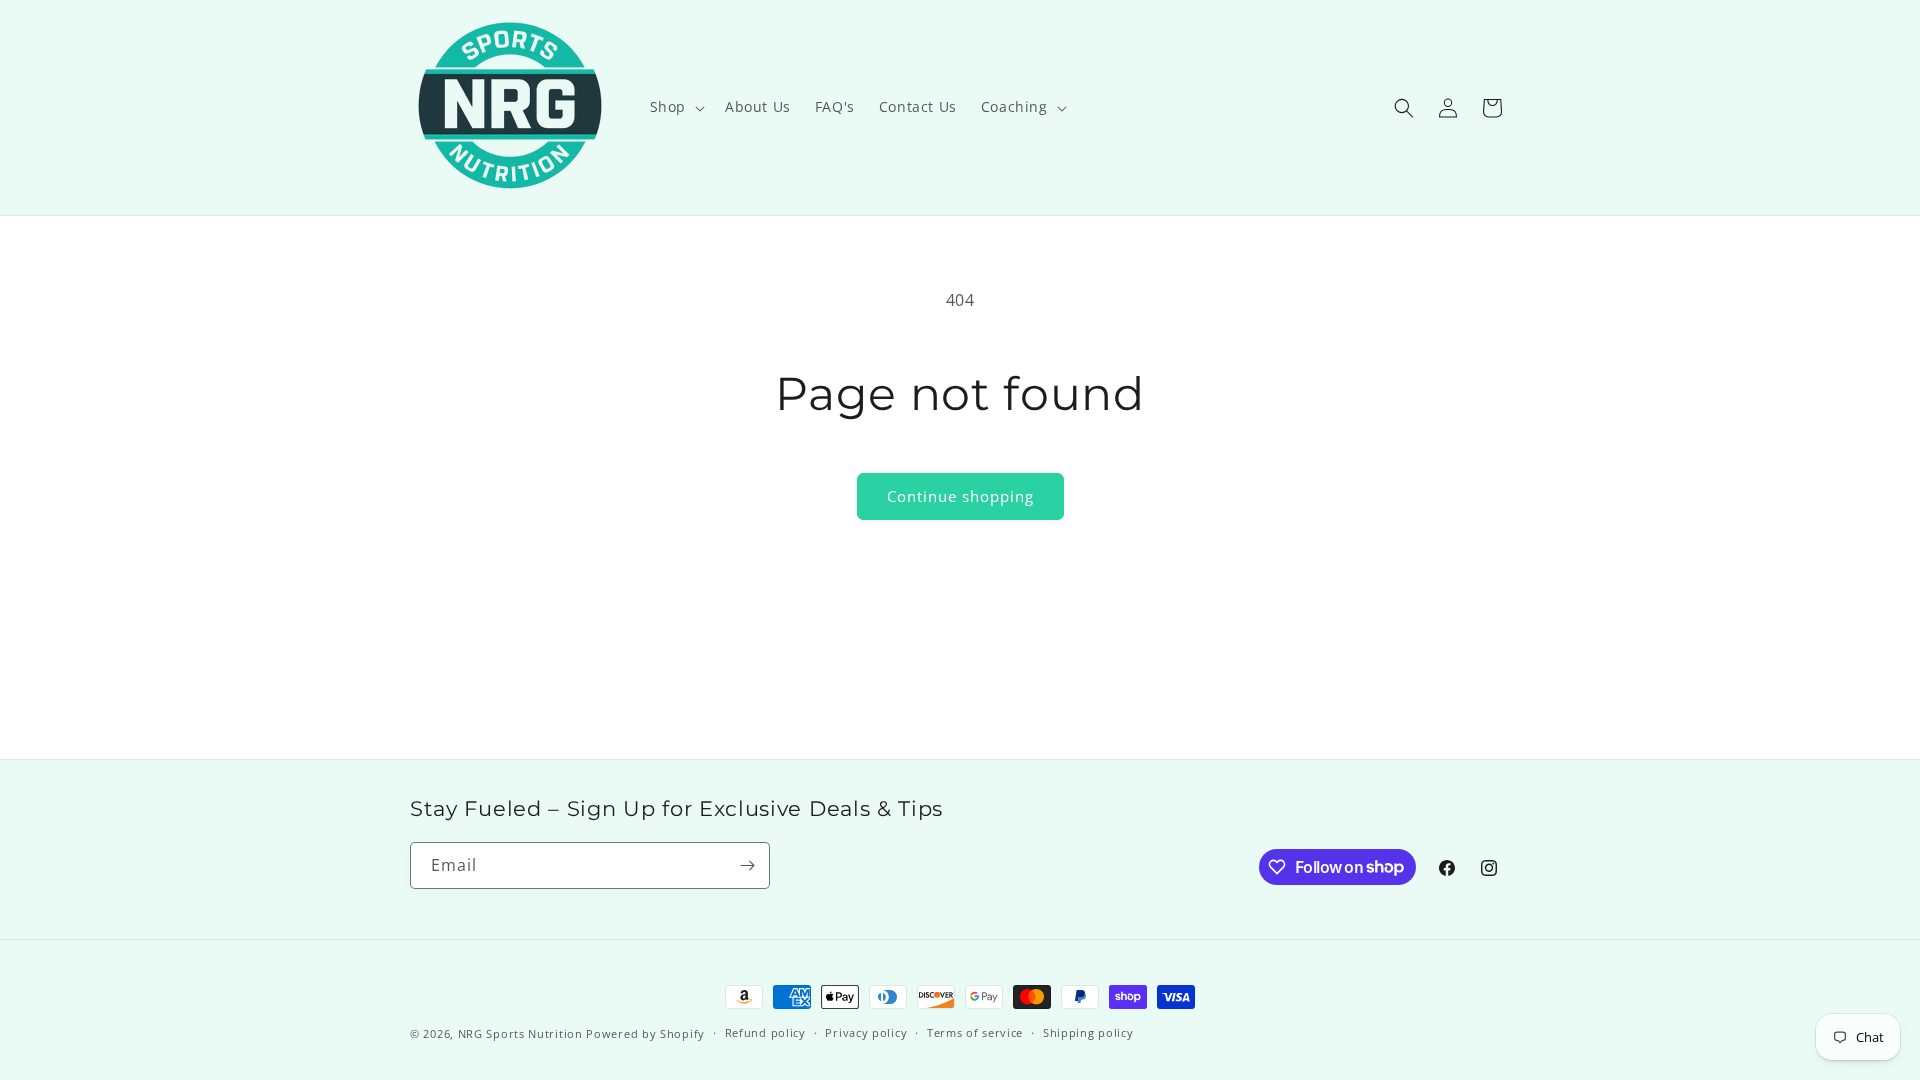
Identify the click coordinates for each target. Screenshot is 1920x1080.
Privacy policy (866, 1032)
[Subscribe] (747, 865)
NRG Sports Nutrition (520, 1033)
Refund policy (765, 1032)
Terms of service (975, 1032)
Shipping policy (1088, 1032)
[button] (675, 107)
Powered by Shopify (645, 1033)
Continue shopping (960, 496)
